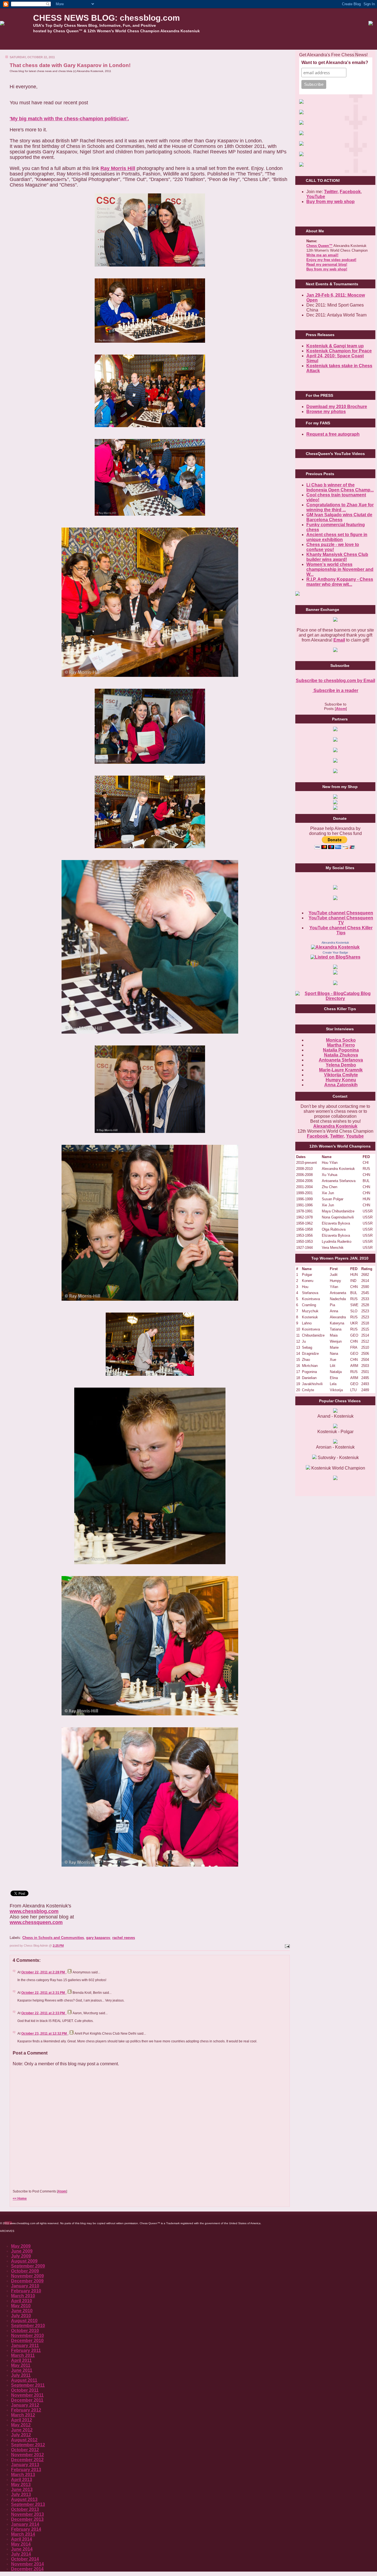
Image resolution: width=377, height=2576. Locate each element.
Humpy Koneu (341, 1080)
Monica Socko (341, 1040)
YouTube (316, 197)
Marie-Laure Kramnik (341, 1070)
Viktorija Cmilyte (341, 1075)
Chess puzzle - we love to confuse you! (333, 547)
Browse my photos (326, 412)
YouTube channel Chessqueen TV (341, 920)
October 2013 (25, 2509)
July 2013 (21, 2494)
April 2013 (22, 2480)
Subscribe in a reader (335, 690)
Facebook (350, 192)
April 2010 (22, 2301)
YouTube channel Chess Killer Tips (341, 930)
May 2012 (21, 2425)
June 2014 (22, 2549)
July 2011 (21, 2375)
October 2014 (25, 2559)
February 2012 (26, 2410)
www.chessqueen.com (36, 1922)
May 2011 (21, 2365)
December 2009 (27, 2281)
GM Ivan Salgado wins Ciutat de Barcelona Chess (339, 517)
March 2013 (23, 2475)
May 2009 (21, 2246)
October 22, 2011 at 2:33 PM (43, 2013)
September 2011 (28, 2385)
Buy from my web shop (330, 202)
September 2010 (28, 2326)
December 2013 (27, 2519)
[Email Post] (287, 1946)
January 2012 (25, 2405)
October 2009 (25, 2271)
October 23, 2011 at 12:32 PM (44, 2034)
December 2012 (27, 2460)
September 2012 (28, 2445)
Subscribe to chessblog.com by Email (335, 681)
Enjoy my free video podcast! (331, 260)
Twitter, (331, 192)
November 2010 (27, 2336)
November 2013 (27, 2514)
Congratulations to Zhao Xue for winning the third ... (340, 507)
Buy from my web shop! (327, 269)
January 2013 (25, 2465)
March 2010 (23, 2296)
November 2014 (27, 2564)
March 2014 (23, 2534)
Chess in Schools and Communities (53, 1938)
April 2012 (22, 2420)
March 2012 (23, 2415)
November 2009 (27, 2276)
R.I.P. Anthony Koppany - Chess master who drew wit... (340, 582)
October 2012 (25, 2450)
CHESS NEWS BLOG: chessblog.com (107, 18)
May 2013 (21, 2485)
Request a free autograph (333, 434)
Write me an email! (322, 255)
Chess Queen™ (319, 246)
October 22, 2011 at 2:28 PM (43, 1972)
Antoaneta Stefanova (341, 1060)
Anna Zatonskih (341, 1085)
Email (339, 640)
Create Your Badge (335, 952)
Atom (62, 2191)
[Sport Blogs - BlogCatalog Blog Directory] (335, 998)
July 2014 (21, 2554)
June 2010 (22, 2311)
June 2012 (22, 2430)
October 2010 (25, 2331)
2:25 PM (58, 1946)
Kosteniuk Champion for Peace (339, 351)
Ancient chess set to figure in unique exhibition (337, 537)
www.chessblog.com (34, 1911)
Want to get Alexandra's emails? (335, 62)
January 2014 (25, 2524)
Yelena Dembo (341, 1065)
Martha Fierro (341, 1045)
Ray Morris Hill (118, 168)
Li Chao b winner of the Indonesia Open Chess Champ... (340, 487)
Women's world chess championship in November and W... (340, 569)
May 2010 (21, 2306)
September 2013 (28, 2504)
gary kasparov (98, 1938)
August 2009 (24, 2261)
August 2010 (24, 2321)
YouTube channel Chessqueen (341, 913)
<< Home (20, 2199)
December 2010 (27, 2341)
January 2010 (25, 2286)
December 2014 (27, 2569)
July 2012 (21, 2435)
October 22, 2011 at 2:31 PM (43, 1993)
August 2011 (24, 2380)
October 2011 (25, 2390)
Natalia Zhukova (341, 1055)
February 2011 (26, 2350)
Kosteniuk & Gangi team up (335, 346)
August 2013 (24, 2499)
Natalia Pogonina (341, 1050)
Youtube (355, 1136)
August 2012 (24, 2440)
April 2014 (22, 2539)
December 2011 (27, 2400)
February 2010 (26, 2291)
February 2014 (26, 2529)
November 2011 (27, 2395)
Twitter (337, 1136)
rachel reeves (124, 1938)
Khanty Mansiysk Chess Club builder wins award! (337, 557)
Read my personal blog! (327, 264)
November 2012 (27, 2455)
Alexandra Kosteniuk (335, 943)
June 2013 (22, 2489)
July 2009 (21, 2256)
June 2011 (22, 2370)
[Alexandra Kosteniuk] (335, 947)
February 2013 (26, 2470)
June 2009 (22, 2251)
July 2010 (21, 2316)
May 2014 (21, 2544)
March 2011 (23, 2355)
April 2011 (21, 2360)
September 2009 (28, 2266)
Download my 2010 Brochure (337, 407)
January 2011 (25, 2345)
